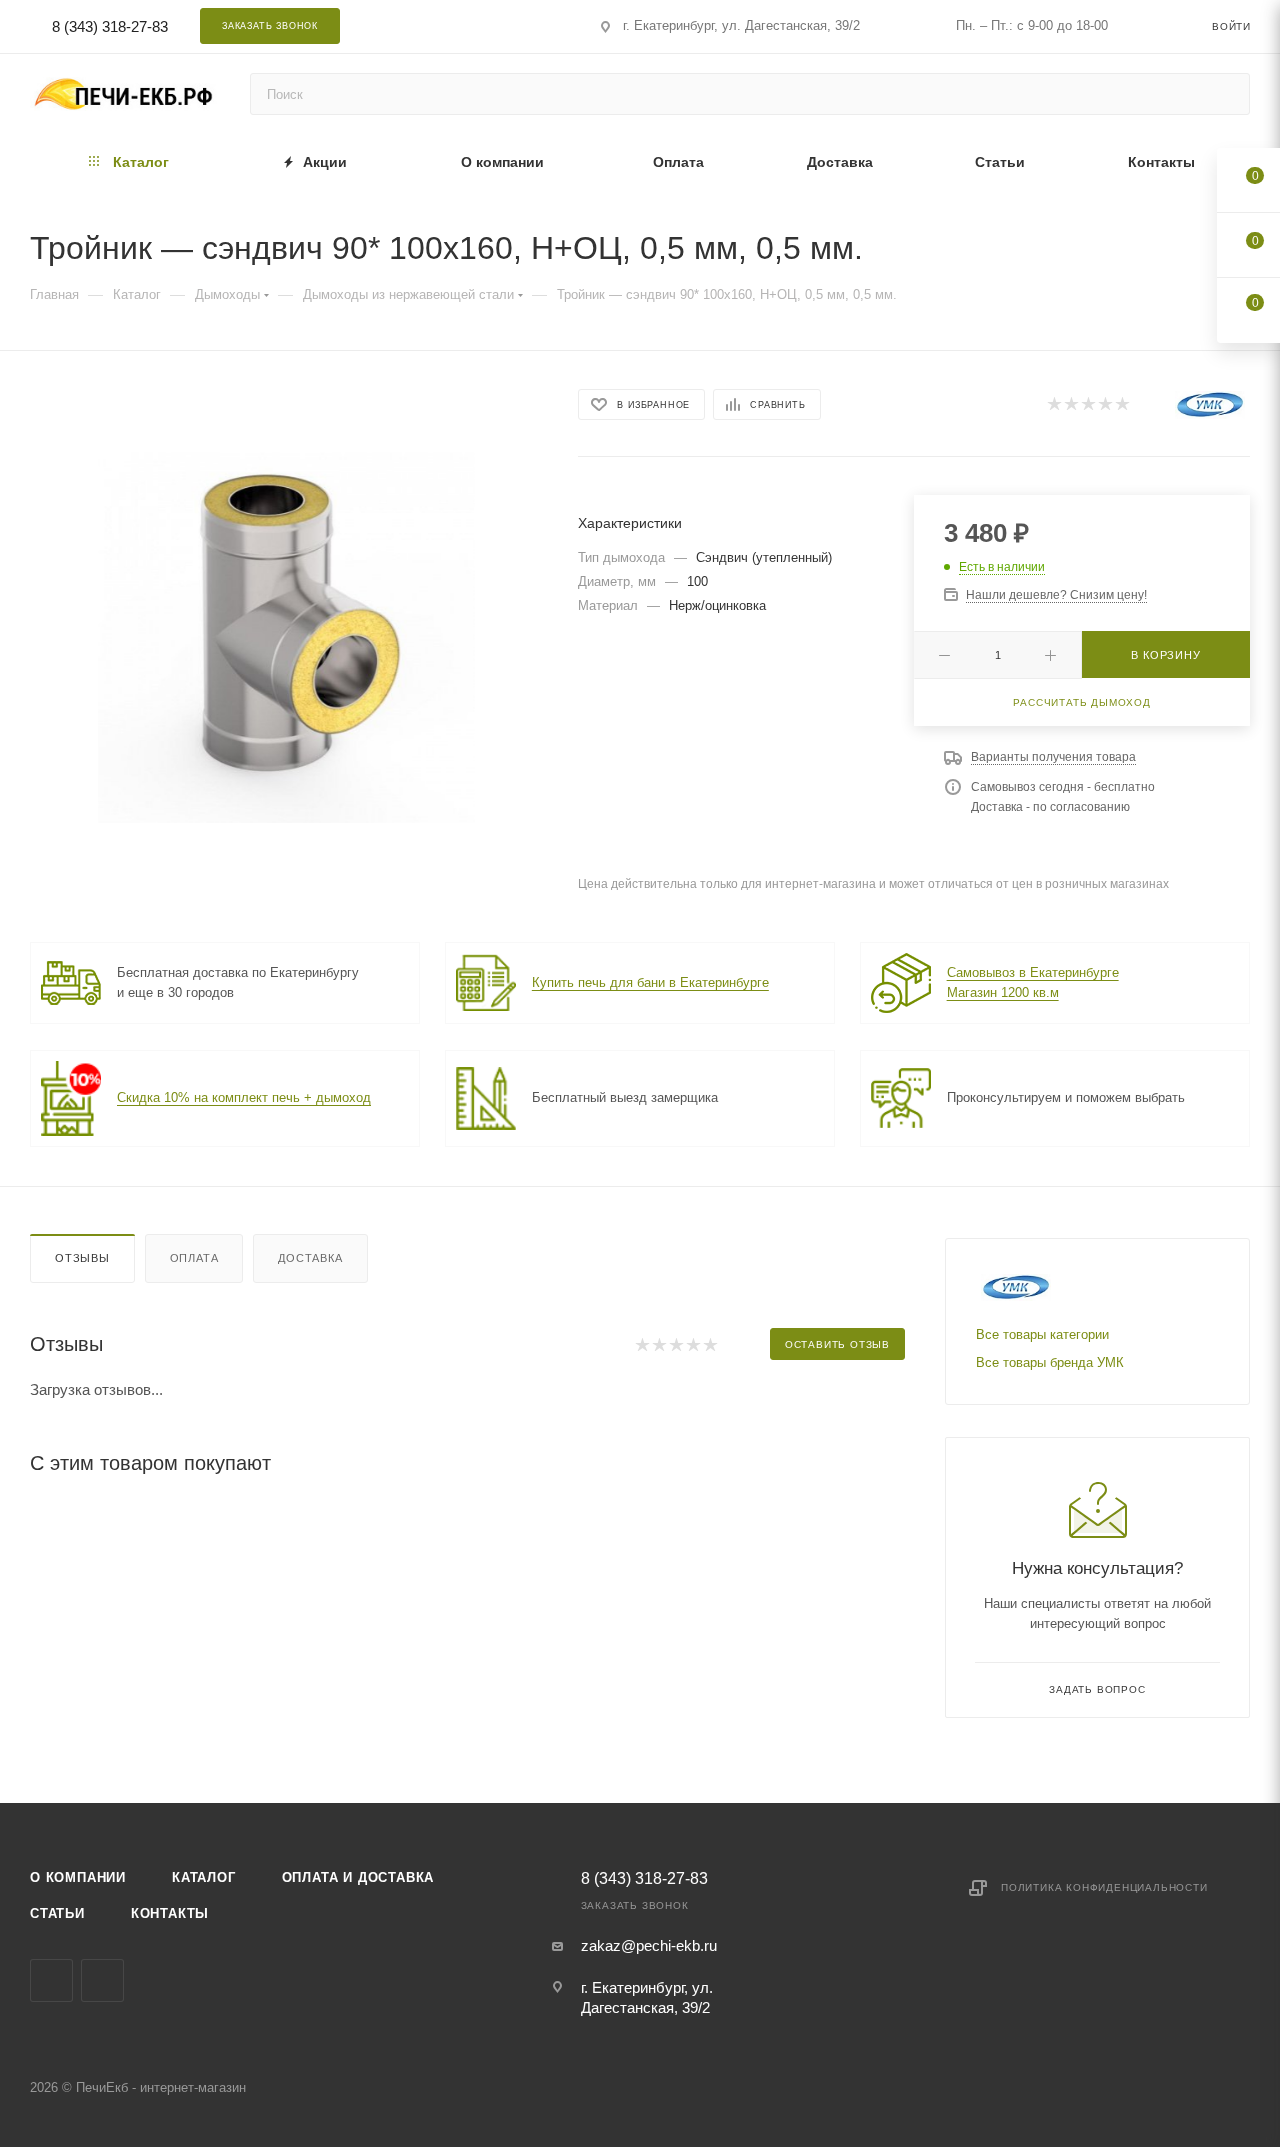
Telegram (442, 25)
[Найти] (1225, 94)
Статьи (57, 1913)
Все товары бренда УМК (1050, 1362)
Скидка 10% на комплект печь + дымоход (244, 1097)
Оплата (194, 1258)
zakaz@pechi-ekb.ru (649, 1945)
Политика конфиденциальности (1104, 1887)
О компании (78, 1877)
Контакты (170, 1913)
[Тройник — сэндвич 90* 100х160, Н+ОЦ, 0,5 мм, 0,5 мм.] (286, 634)
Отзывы (82, 1258)
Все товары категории (1042, 1334)
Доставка (310, 1258)
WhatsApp (495, 25)
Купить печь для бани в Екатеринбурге (650, 982)
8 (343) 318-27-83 (110, 26)
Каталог (204, 1877)
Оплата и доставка (358, 1877)
